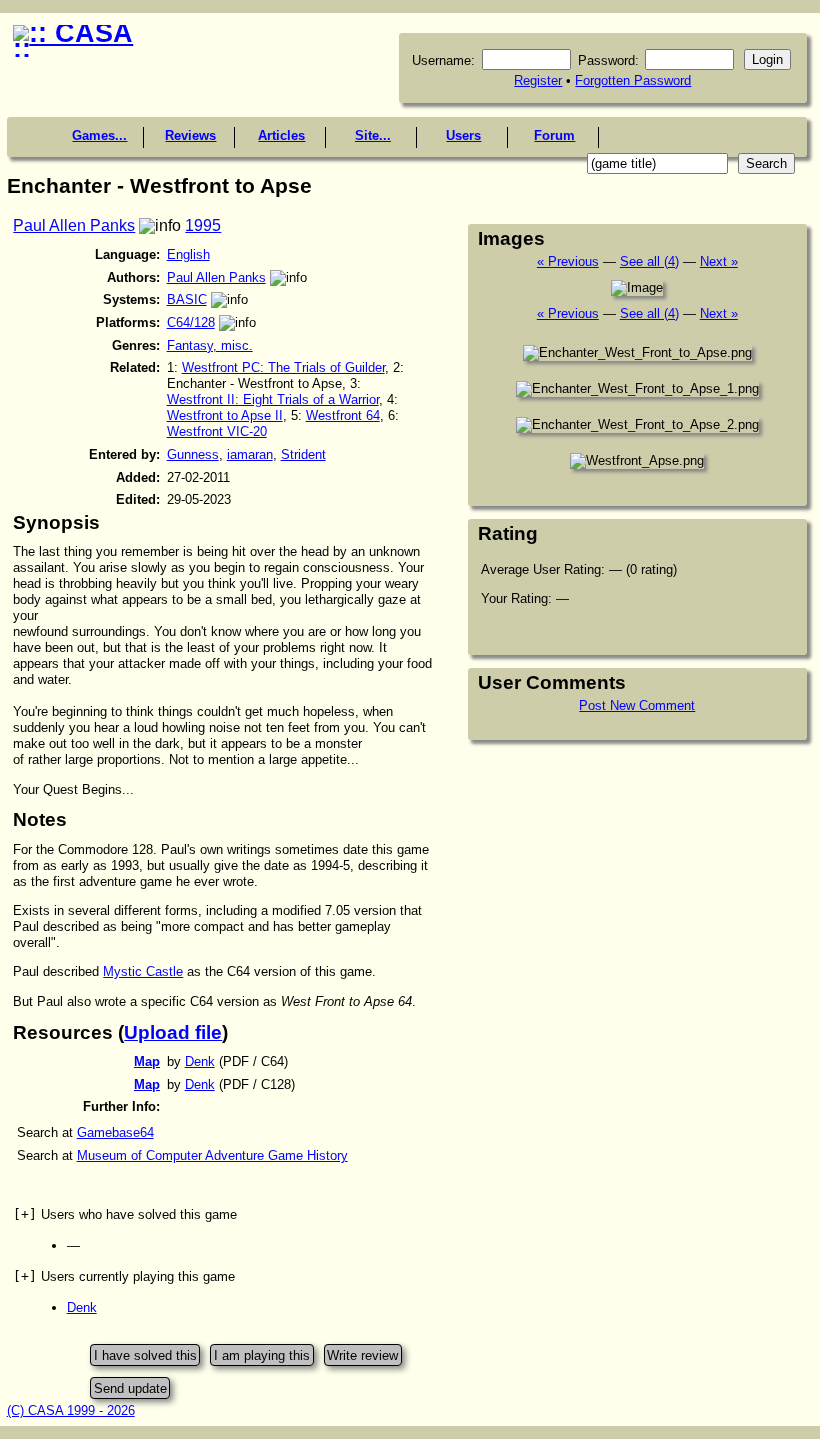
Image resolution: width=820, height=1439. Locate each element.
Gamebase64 (115, 1132)
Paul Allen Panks (74, 225)
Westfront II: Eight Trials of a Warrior (273, 399)
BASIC (187, 299)
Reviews (190, 135)
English (188, 254)
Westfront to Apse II (225, 415)
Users (463, 135)
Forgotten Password (633, 80)
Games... (99, 135)
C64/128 (191, 322)
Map (147, 1061)
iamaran (250, 454)
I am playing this (262, 1355)
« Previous (568, 261)
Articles (281, 135)
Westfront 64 (343, 415)
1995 (203, 225)
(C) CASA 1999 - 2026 (71, 1410)
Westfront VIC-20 (217, 431)
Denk (200, 1061)
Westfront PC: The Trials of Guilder (283, 367)
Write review (362, 1355)
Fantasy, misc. (210, 345)
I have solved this (145, 1355)
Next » (719, 261)
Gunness (193, 454)
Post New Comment (637, 705)
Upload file (173, 1032)
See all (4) (649, 261)
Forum (554, 135)
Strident (303, 454)
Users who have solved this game (125, 1214)
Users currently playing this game (124, 1276)
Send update (130, 1387)
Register (538, 80)
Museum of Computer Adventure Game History (212, 1155)
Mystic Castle (143, 971)
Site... (373, 135)
